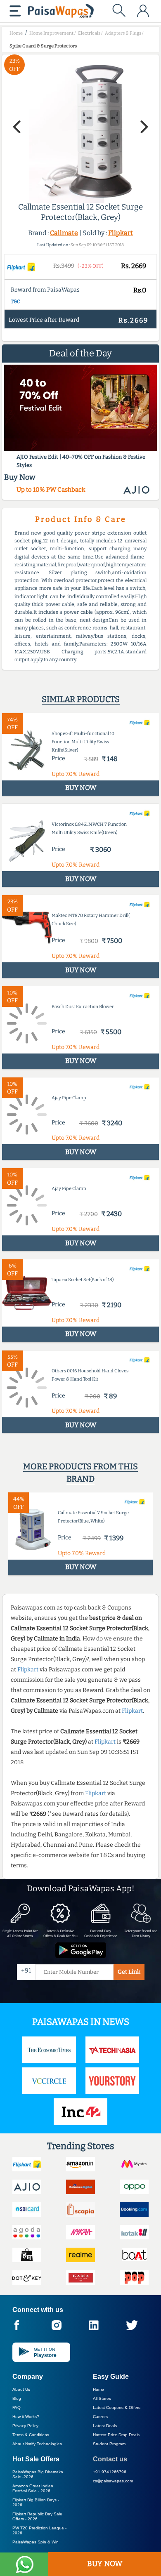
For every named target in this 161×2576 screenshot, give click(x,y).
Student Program (109, 2444)
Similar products (81, 699)
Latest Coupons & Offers (117, 2407)
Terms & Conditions (31, 2435)
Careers (100, 2417)
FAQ (17, 2407)
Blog (17, 2398)
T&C (15, 302)
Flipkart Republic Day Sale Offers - (37, 2516)
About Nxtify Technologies (37, 2444)
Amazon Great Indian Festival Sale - (33, 2488)
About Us (21, 2389)
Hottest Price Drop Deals (116, 2435)
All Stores (102, 2398)
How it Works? (26, 2417)
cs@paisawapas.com (113, 2481)
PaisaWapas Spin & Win (36, 2542)
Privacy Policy (25, 2426)
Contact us (110, 2459)
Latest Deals (105, 2426)
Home (98, 2389)
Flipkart (121, 233)
